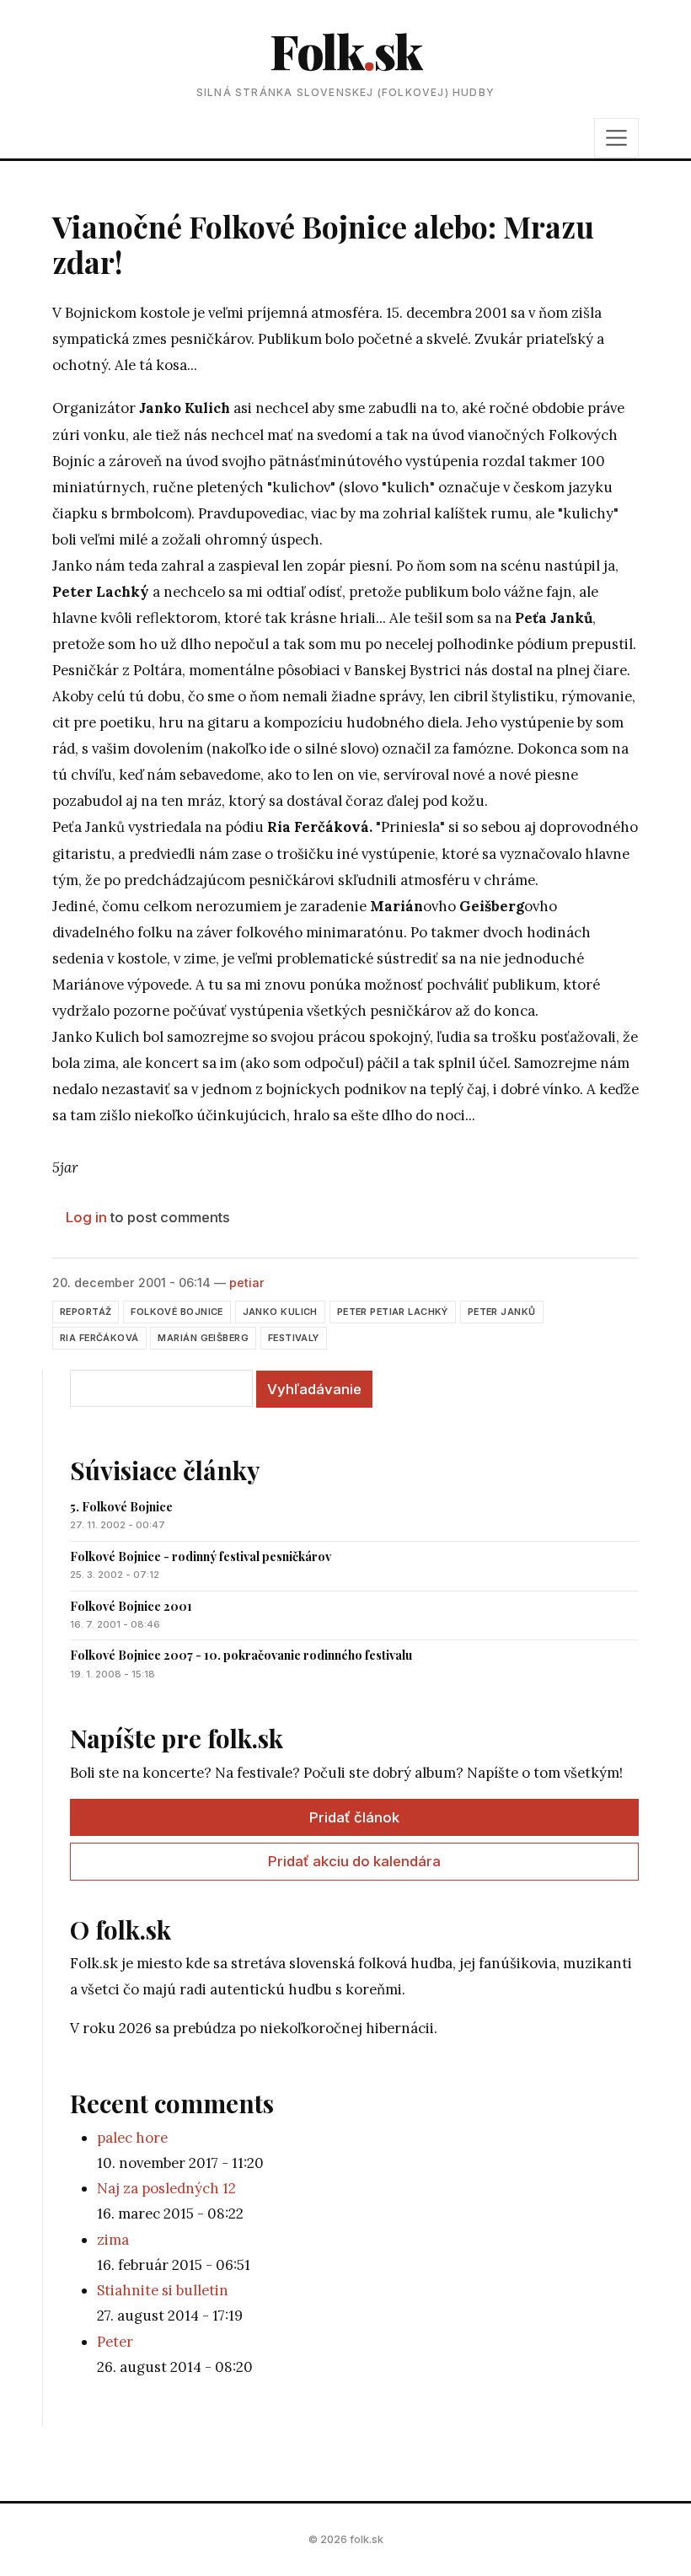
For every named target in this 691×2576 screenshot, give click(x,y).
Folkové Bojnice (177, 1312)
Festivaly (294, 1338)
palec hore (132, 2138)
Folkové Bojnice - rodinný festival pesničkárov (201, 1556)
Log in (86, 1217)
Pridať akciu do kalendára (354, 1861)
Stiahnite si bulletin (163, 2290)
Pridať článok (354, 1817)
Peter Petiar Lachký (393, 1312)
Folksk (345, 50)
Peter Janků (502, 1312)
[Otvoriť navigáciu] (616, 137)
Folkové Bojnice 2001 (131, 1606)
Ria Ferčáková (99, 1338)
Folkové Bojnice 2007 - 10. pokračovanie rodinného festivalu (241, 1655)
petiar (247, 1283)
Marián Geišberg (203, 1338)
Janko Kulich (280, 1312)
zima (113, 2240)
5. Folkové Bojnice (121, 1507)
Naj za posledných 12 (166, 2188)
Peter (115, 2342)
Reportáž (86, 1312)
